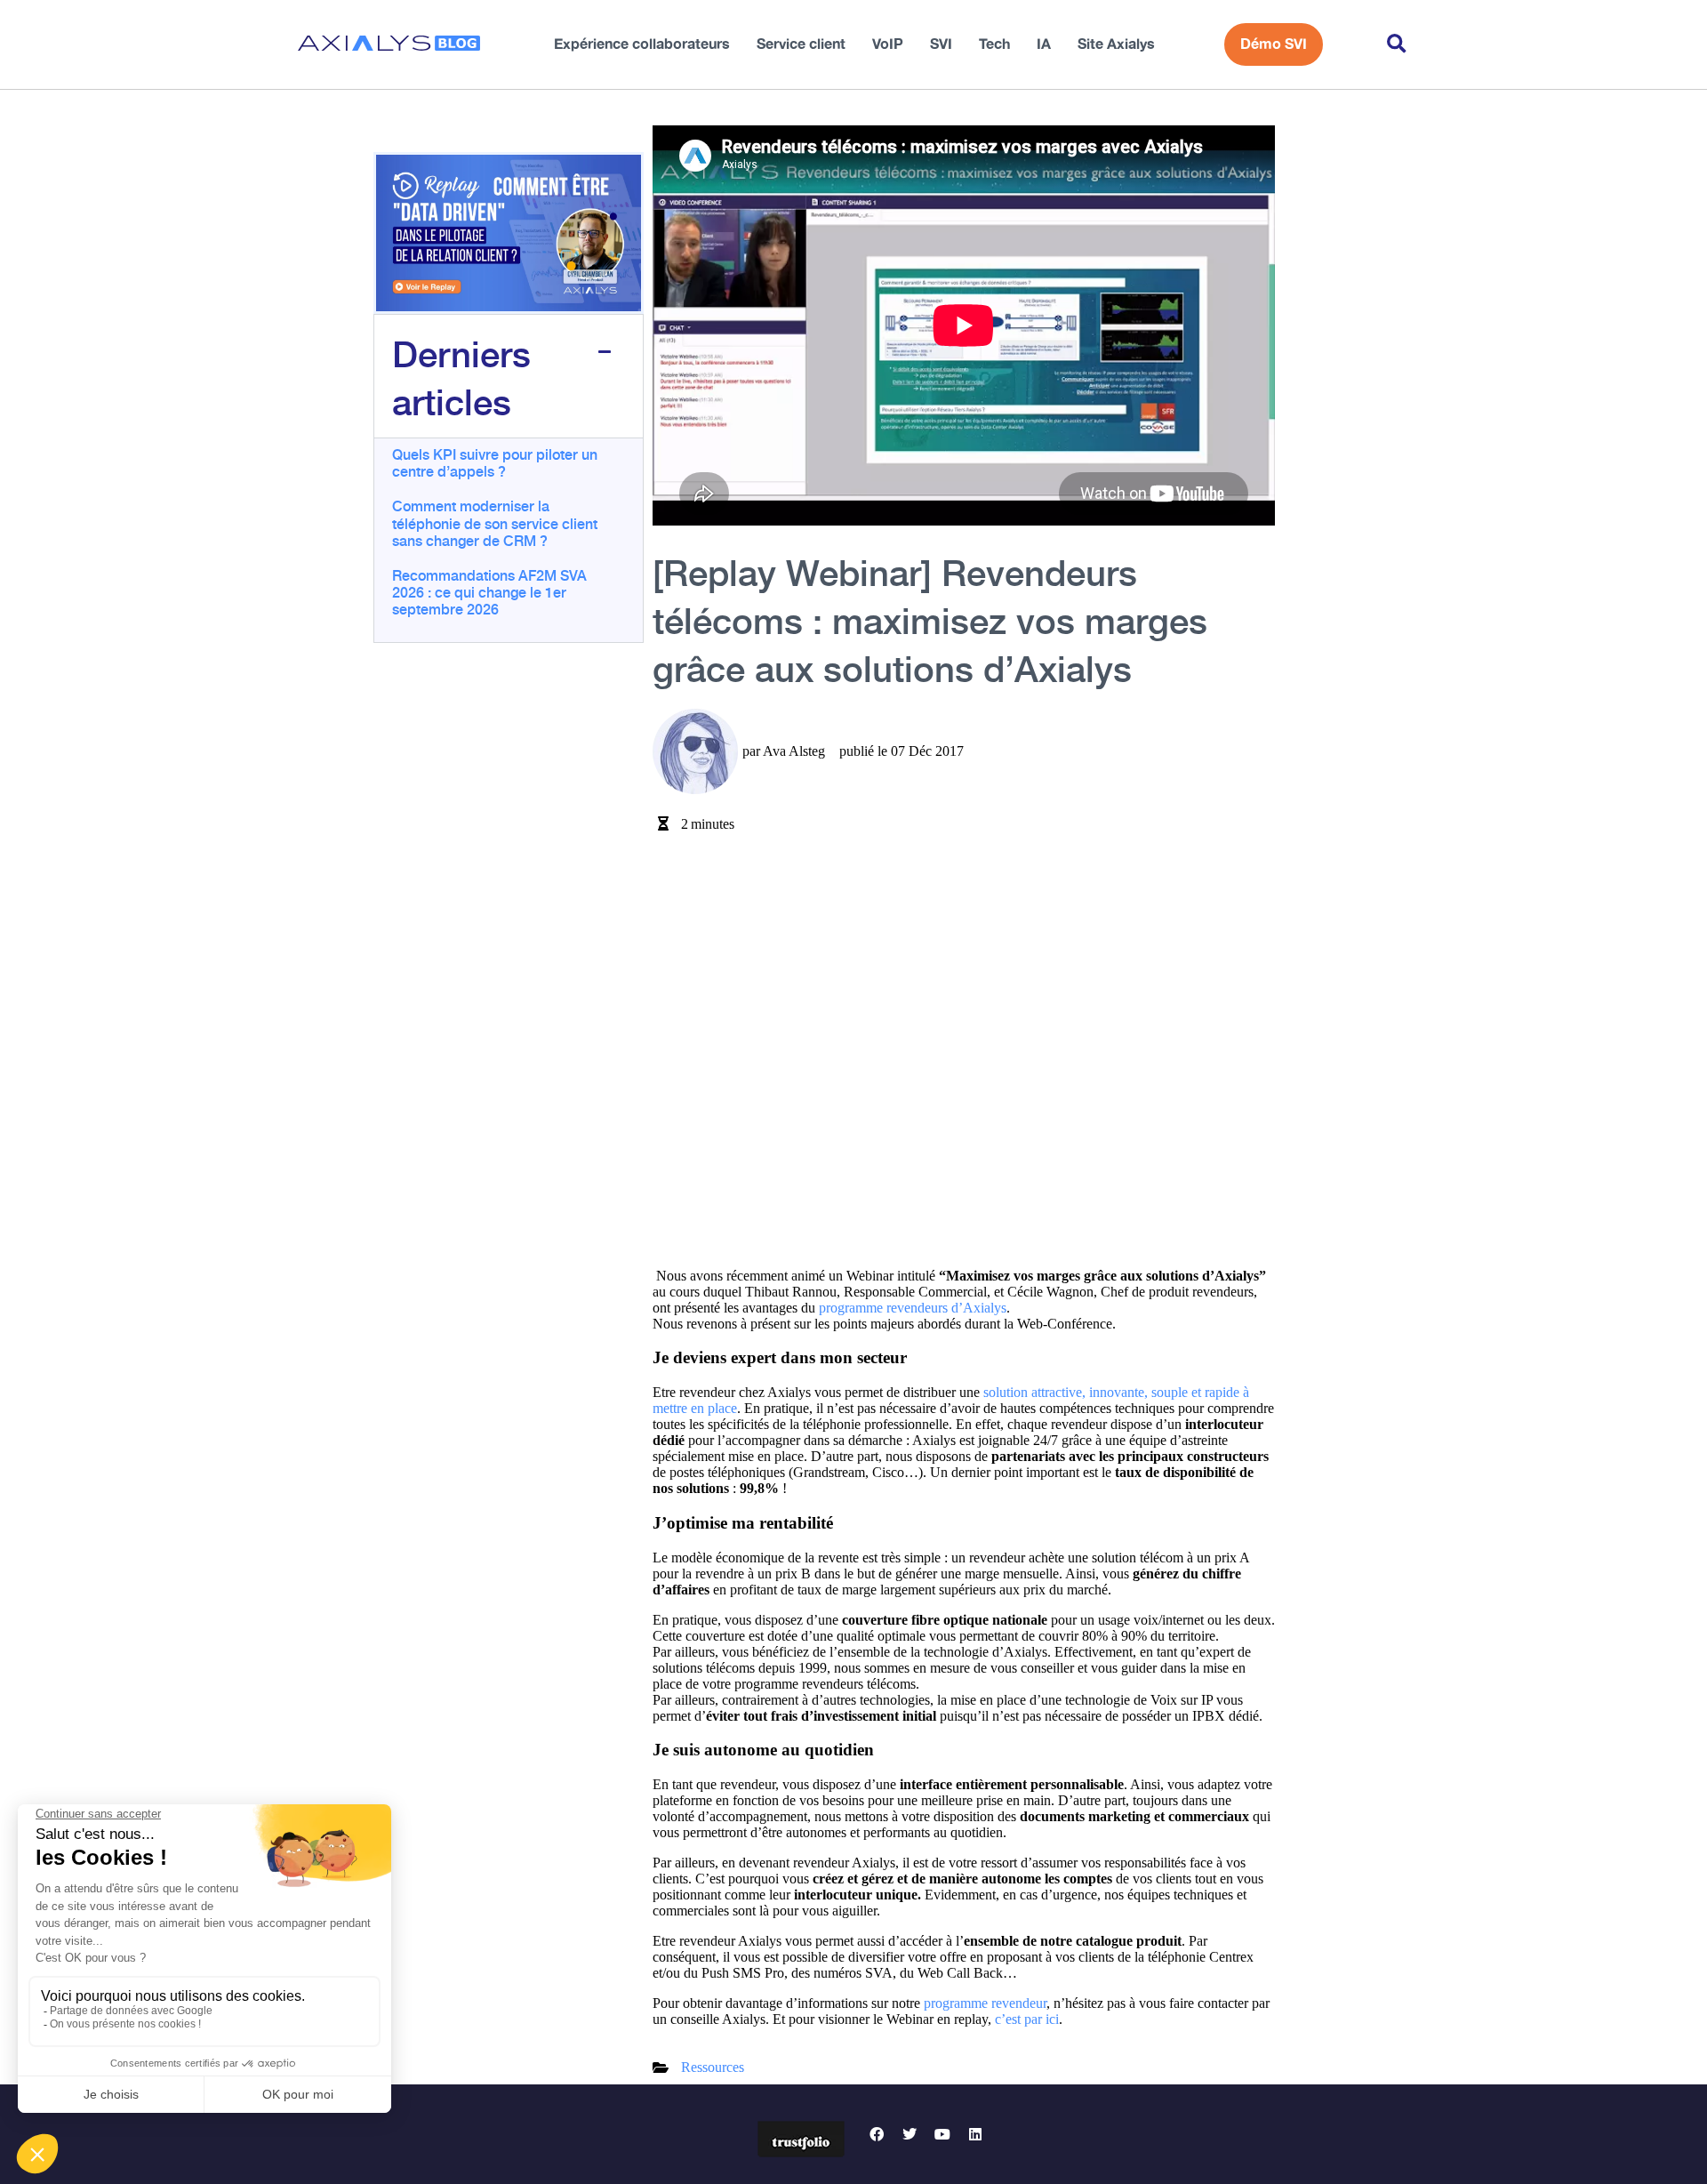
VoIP (888, 44)
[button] (1396, 45)
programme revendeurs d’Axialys (913, 1308)
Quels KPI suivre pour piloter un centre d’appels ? (495, 462)
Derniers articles (461, 376)
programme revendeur (985, 2003)
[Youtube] (942, 2134)
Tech (994, 44)
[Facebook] (877, 2134)
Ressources (713, 2067)
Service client (801, 44)
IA (1044, 44)
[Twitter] (910, 2134)
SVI (941, 44)
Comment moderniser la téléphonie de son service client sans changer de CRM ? (495, 522)
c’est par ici (1027, 2019)
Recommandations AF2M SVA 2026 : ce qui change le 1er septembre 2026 (489, 591)
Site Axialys (1116, 44)
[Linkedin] (975, 2134)
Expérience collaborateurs (642, 44)
